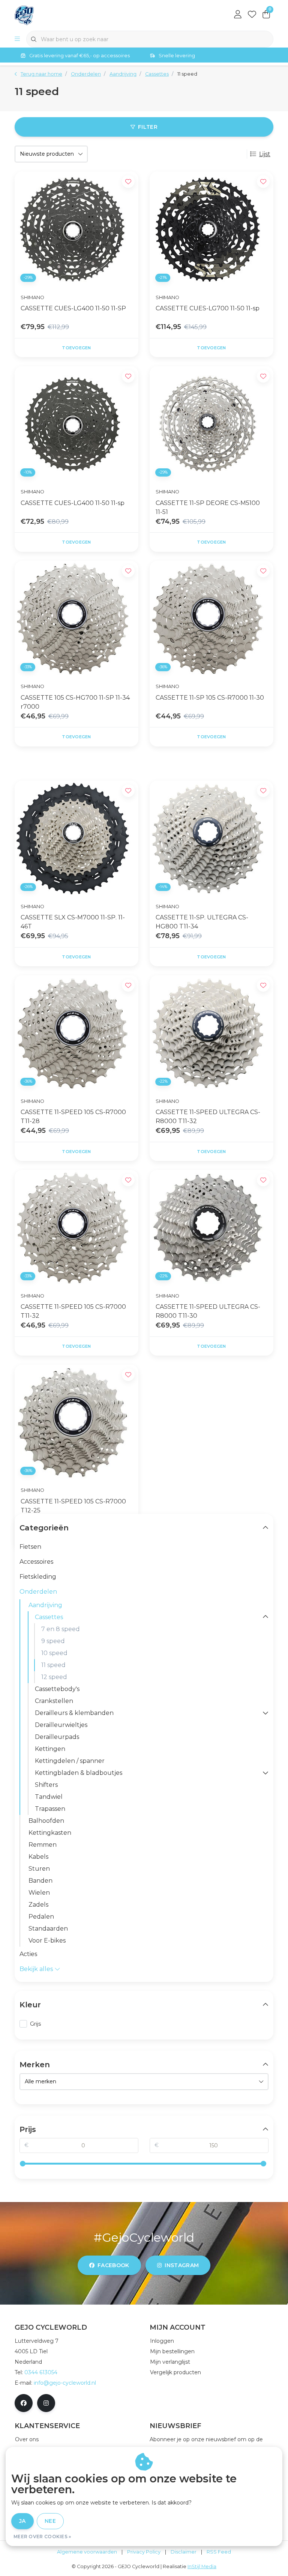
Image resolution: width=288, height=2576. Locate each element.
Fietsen (30, 1547)
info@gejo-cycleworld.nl (65, 2383)
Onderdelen (38, 1592)
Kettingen (50, 1749)
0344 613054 (41, 2372)
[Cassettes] (265, 1617)
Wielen (39, 1893)
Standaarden (48, 1929)
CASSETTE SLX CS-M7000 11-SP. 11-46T (73, 922)
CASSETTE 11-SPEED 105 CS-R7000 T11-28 (73, 1117)
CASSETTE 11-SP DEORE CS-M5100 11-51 (208, 507)
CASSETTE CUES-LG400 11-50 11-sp (73, 503)
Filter (148, 127)
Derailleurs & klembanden (74, 1713)
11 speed (53, 1665)
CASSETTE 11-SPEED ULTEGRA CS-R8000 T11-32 (208, 1117)
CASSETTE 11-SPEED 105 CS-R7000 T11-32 (73, 1311)
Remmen (43, 1845)
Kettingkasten (50, 1833)
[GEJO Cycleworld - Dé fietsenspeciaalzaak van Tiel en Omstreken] (24, 15)
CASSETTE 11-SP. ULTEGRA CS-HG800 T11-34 (202, 922)
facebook (113, 2265)
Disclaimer (184, 2552)
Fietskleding (38, 1577)
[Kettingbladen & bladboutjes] (265, 1773)
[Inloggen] (238, 15)
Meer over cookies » (42, 2537)
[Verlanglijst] (252, 15)
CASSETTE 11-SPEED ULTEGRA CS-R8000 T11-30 (208, 1311)
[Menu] (17, 39)
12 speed (54, 1677)
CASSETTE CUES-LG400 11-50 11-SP (73, 308)
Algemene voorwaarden (87, 2552)
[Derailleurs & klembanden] (265, 1713)
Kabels (38, 1857)
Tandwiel (49, 1797)
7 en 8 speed (61, 1629)
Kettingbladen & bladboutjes (79, 1773)
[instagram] (46, 2403)
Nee (50, 2521)
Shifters (46, 1785)
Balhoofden (46, 1821)
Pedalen (41, 1917)
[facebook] (24, 2403)
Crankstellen (54, 1701)
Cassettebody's (57, 1689)
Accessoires (36, 1562)
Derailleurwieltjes (61, 1725)
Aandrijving (45, 1605)
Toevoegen (76, 348)
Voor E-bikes (47, 1941)
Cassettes (49, 1617)
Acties (28, 1954)
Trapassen (50, 1809)
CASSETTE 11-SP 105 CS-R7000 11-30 (210, 698)
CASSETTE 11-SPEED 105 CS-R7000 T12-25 (73, 1506)
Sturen (39, 1869)
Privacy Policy (144, 2552)
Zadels (38, 1905)
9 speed (53, 1641)
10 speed (54, 1653)
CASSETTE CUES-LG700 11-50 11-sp (208, 308)
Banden (40, 1881)
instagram (182, 2265)
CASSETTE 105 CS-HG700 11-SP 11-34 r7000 (75, 702)
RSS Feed (219, 2552)
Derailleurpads (57, 1737)
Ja (22, 2521)
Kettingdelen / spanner (70, 1761)
